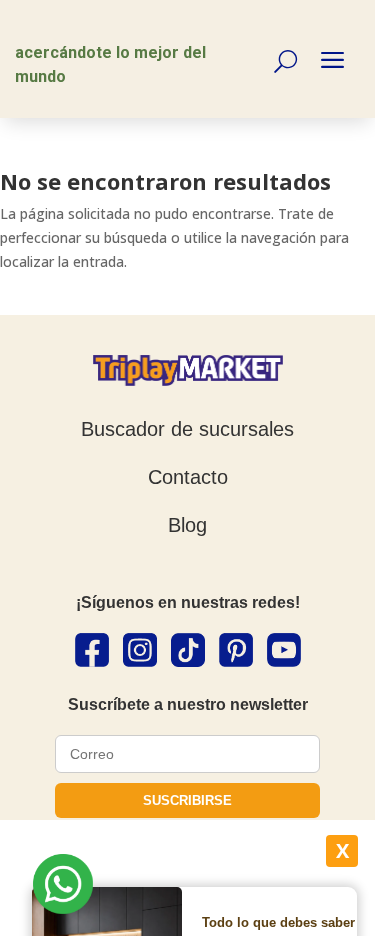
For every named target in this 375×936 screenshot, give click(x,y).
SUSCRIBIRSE (187, 800)
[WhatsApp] (63, 887)
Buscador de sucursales (187, 429)
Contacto (188, 477)
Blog (187, 525)
